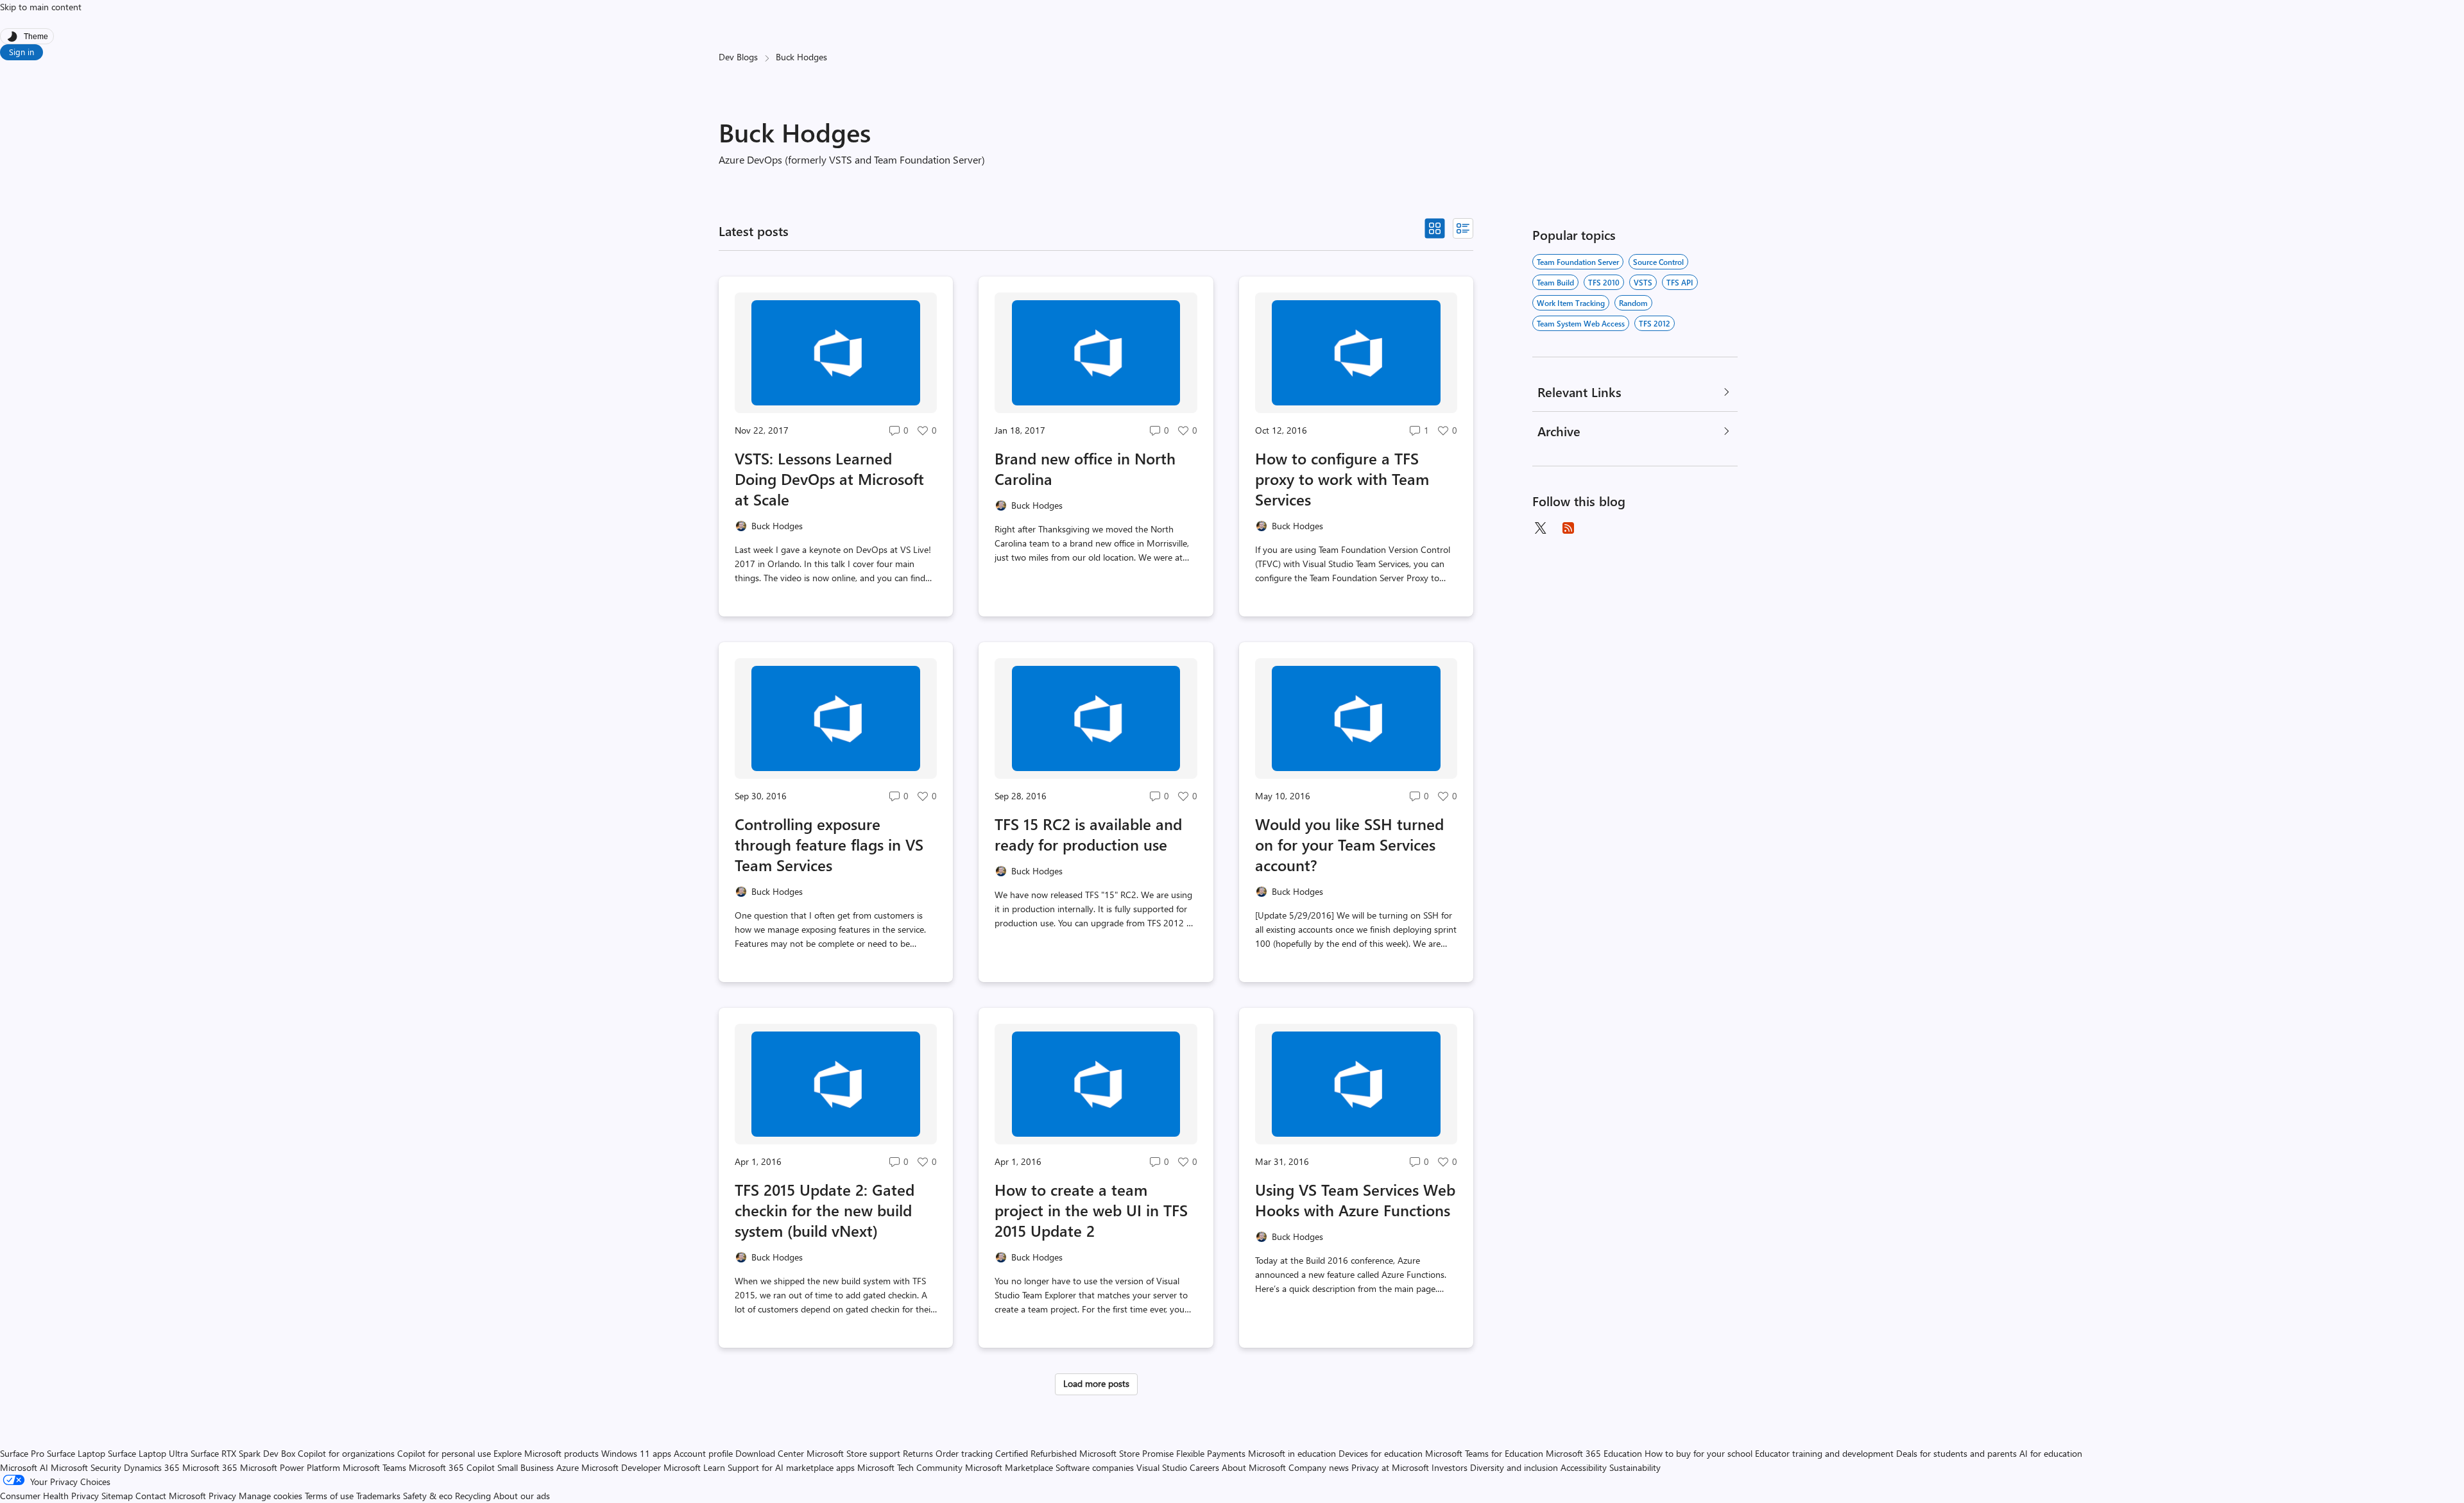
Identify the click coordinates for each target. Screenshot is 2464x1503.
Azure (568, 1467)
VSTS (1643, 282)
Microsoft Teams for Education (1484, 1453)
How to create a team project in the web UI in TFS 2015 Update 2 (1091, 1210)
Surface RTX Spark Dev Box (243, 1453)
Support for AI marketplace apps (791, 1467)
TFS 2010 (1604, 282)
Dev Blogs (738, 57)
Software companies (1095, 1467)
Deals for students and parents (1956, 1453)
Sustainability (1635, 1467)
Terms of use (329, 1496)
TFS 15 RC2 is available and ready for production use (1088, 834)
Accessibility (1584, 1467)
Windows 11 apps (636, 1453)
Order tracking (964, 1453)
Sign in (21, 52)
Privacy (224, 1496)
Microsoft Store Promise (1126, 1453)
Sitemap (117, 1496)
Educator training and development (1824, 1453)
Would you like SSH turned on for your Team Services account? (1349, 844)
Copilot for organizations (346, 1453)
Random (1633, 303)
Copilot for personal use (444, 1453)
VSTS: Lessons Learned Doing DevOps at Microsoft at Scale (829, 479)
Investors (1450, 1467)
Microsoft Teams (374, 1467)
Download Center (770, 1453)
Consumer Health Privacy (49, 1496)
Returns (918, 1453)
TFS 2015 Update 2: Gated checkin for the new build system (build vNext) (825, 1210)
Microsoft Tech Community (910, 1467)
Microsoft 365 (210, 1467)
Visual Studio (1162, 1467)
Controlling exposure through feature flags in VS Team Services (829, 844)
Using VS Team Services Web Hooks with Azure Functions (1355, 1200)
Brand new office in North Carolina (1085, 468)
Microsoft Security (86, 1467)
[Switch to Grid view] (1435, 228)
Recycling (473, 1496)
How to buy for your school (1698, 1453)
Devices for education (1381, 1453)
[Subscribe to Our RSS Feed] (1568, 528)
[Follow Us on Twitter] (1540, 528)
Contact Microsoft (171, 1496)
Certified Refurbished (1036, 1453)
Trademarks (378, 1496)
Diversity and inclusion (1514, 1467)
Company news (1319, 1467)
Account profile (703, 1453)
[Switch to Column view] (1463, 228)
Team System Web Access (1581, 323)
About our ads (522, 1496)
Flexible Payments (1211, 1453)
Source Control (1658, 262)
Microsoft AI (24, 1467)
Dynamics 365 (152, 1467)
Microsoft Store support (853, 1453)
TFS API (1680, 282)
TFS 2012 (1655, 323)
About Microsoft (1254, 1467)
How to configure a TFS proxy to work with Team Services (1342, 479)
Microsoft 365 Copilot (452, 1467)
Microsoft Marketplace (1009, 1467)
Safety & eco (428, 1496)
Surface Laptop (76, 1453)
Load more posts (1096, 1383)
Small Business (526, 1467)
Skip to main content (41, 7)
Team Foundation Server (1578, 262)
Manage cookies (270, 1496)
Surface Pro (22, 1453)
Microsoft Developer (621, 1467)
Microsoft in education (1292, 1453)
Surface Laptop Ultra (148, 1453)
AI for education (2051, 1453)
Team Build (1555, 282)
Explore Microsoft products (546, 1453)
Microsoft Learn (694, 1467)
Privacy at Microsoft (1390, 1467)
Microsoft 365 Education (1594, 1453)
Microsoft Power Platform (290, 1467)
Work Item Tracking (1571, 303)
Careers (1204, 1467)
